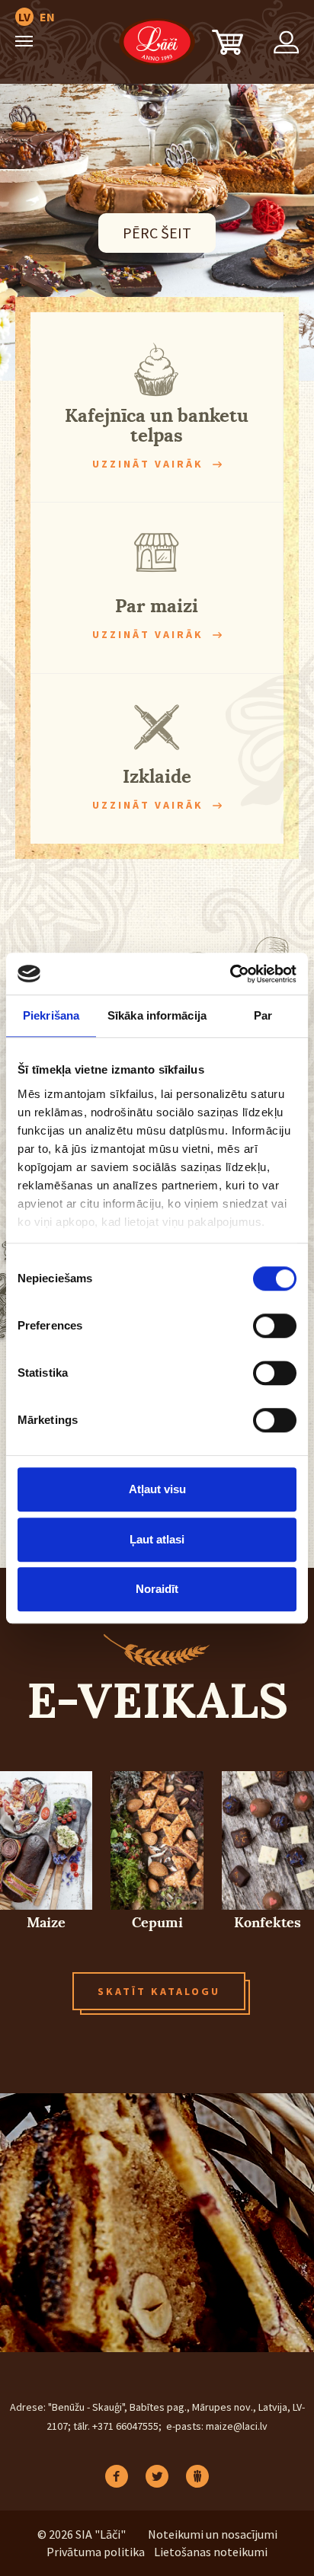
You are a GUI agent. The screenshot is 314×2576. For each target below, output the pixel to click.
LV (24, 17)
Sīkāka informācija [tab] (157, 1015)
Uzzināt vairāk (148, 464)
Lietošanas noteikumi (211, 2552)
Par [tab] (263, 1015)
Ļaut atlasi (157, 1539)
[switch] (275, 1326)
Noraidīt (157, 1589)
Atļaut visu (157, 1489)
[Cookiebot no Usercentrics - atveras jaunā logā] (230, 974)
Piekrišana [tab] (51, 1015)
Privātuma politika (96, 2552)
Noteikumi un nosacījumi (213, 2534)
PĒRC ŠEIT (157, 233)
